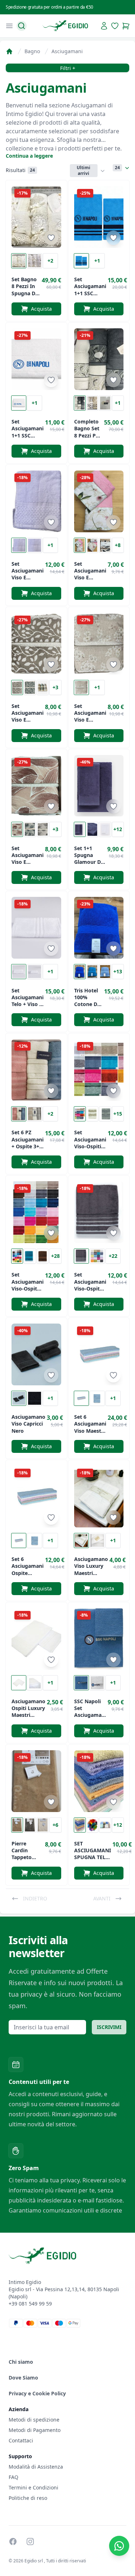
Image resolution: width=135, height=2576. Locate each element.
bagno (32, 51)
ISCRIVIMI (109, 2027)
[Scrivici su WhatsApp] (119, 2546)
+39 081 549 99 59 (30, 2304)
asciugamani (67, 51)
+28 (55, 1256)
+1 (97, 261)
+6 (55, 1825)
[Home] (9, 51)
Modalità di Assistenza (36, 2467)
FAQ (13, 2477)
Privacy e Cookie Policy (37, 2393)
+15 (118, 1114)
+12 (118, 829)
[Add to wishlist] (51, 238)
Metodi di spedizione (34, 2420)
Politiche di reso (28, 2498)
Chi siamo (21, 2362)
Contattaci (21, 2440)
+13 (118, 971)
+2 (50, 261)
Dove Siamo (23, 2378)
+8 (118, 545)
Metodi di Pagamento (35, 2430)
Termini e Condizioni (33, 2487)
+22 (113, 1256)
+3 (55, 687)
